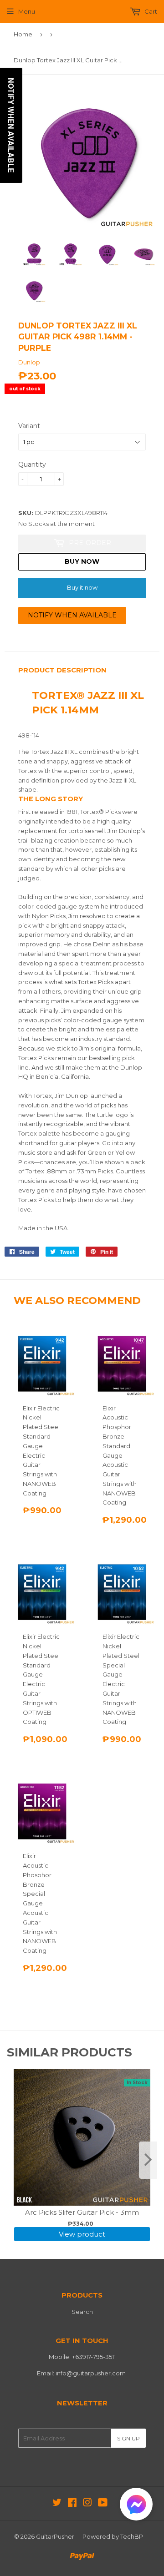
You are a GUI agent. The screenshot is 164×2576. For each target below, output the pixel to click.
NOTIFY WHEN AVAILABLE (72, 615)
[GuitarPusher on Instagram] (87, 2504)
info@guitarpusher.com (91, 2373)
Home (23, 34)
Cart (150, 11)
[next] (148, 2160)
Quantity (32, 465)
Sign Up (128, 2438)
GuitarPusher (55, 2536)
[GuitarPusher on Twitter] (57, 2504)
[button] (136, 2506)
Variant (29, 426)
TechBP (132, 2536)
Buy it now (82, 587)
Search (82, 2312)
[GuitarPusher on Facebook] (72, 2504)
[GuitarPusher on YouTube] (103, 2504)
